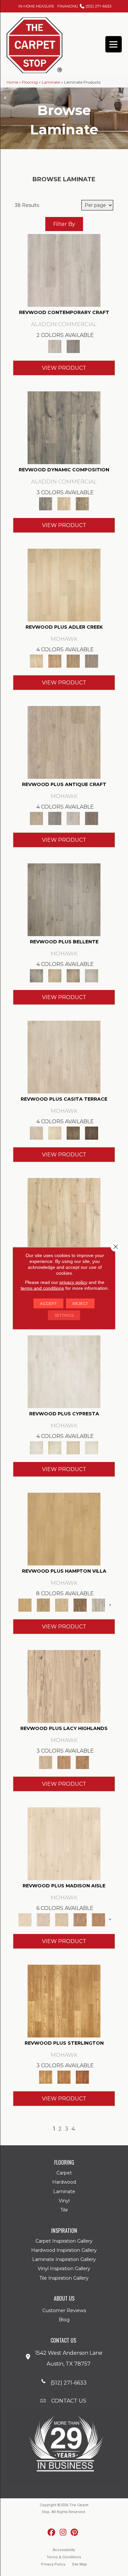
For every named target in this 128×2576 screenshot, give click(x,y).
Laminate (51, 82)
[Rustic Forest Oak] (92, 1132)
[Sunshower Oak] (98, 1604)
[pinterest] (75, 2533)
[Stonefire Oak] (64, 899)
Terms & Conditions (64, 2557)
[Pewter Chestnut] (43, 1919)
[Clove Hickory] (64, 1762)
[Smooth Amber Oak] (82, 2076)
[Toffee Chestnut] (98, 1919)
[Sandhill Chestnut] (64, 1843)
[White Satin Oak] (92, 1447)
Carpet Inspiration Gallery (64, 2241)
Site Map (79, 2564)
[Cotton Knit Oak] (73, 818)
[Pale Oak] (64, 585)
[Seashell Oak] (64, 270)
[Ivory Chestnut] (62, 1919)
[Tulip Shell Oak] (43, 1604)
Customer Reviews (64, 2311)
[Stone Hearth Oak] (55, 818)
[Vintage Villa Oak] (73, 975)
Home (12, 82)
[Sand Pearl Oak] (64, 1214)
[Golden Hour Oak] (64, 1528)
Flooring (30, 82)
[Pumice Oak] (73, 1447)
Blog (64, 2320)
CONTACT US (69, 2401)
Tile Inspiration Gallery (64, 2278)
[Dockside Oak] (80, 1604)
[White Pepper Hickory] (64, 1686)
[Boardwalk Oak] (82, 503)
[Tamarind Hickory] (82, 1762)
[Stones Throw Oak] (92, 660)
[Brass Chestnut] (80, 1919)
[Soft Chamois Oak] (64, 742)
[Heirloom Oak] (64, 1371)
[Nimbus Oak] (64, 1056)
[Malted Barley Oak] (64, 2076)
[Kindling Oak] (92, 818)
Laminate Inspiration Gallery (64, 2259)
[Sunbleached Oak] (62, 1604)
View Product (64, 368)
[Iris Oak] (55, 1132)
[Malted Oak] (73, 660)
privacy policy (73, 1282)
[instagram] (63, 2533)
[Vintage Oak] (73, 346)
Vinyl (64, 2201)
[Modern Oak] (64, 427)
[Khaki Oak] (55, 1447)
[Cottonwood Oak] (73, 1132)
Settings (64, 1315)
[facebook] (52, 2533)
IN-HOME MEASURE (36, 6)
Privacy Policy (53, 2564)
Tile (64, 2210)
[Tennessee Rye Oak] (64, 2000)
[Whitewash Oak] (92, 975)
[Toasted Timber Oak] (55, 660)
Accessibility (64, 2550)
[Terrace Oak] (55, 975)
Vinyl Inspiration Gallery (64, 2269)
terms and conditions (42, 1288)
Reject (80, 1303)
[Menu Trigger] (114, 44)
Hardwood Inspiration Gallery (64, 2250)
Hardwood (64, 2182)
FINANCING (68, 6)
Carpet (64, 2173)
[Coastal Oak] (64, 503)
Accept (48, 1303)
